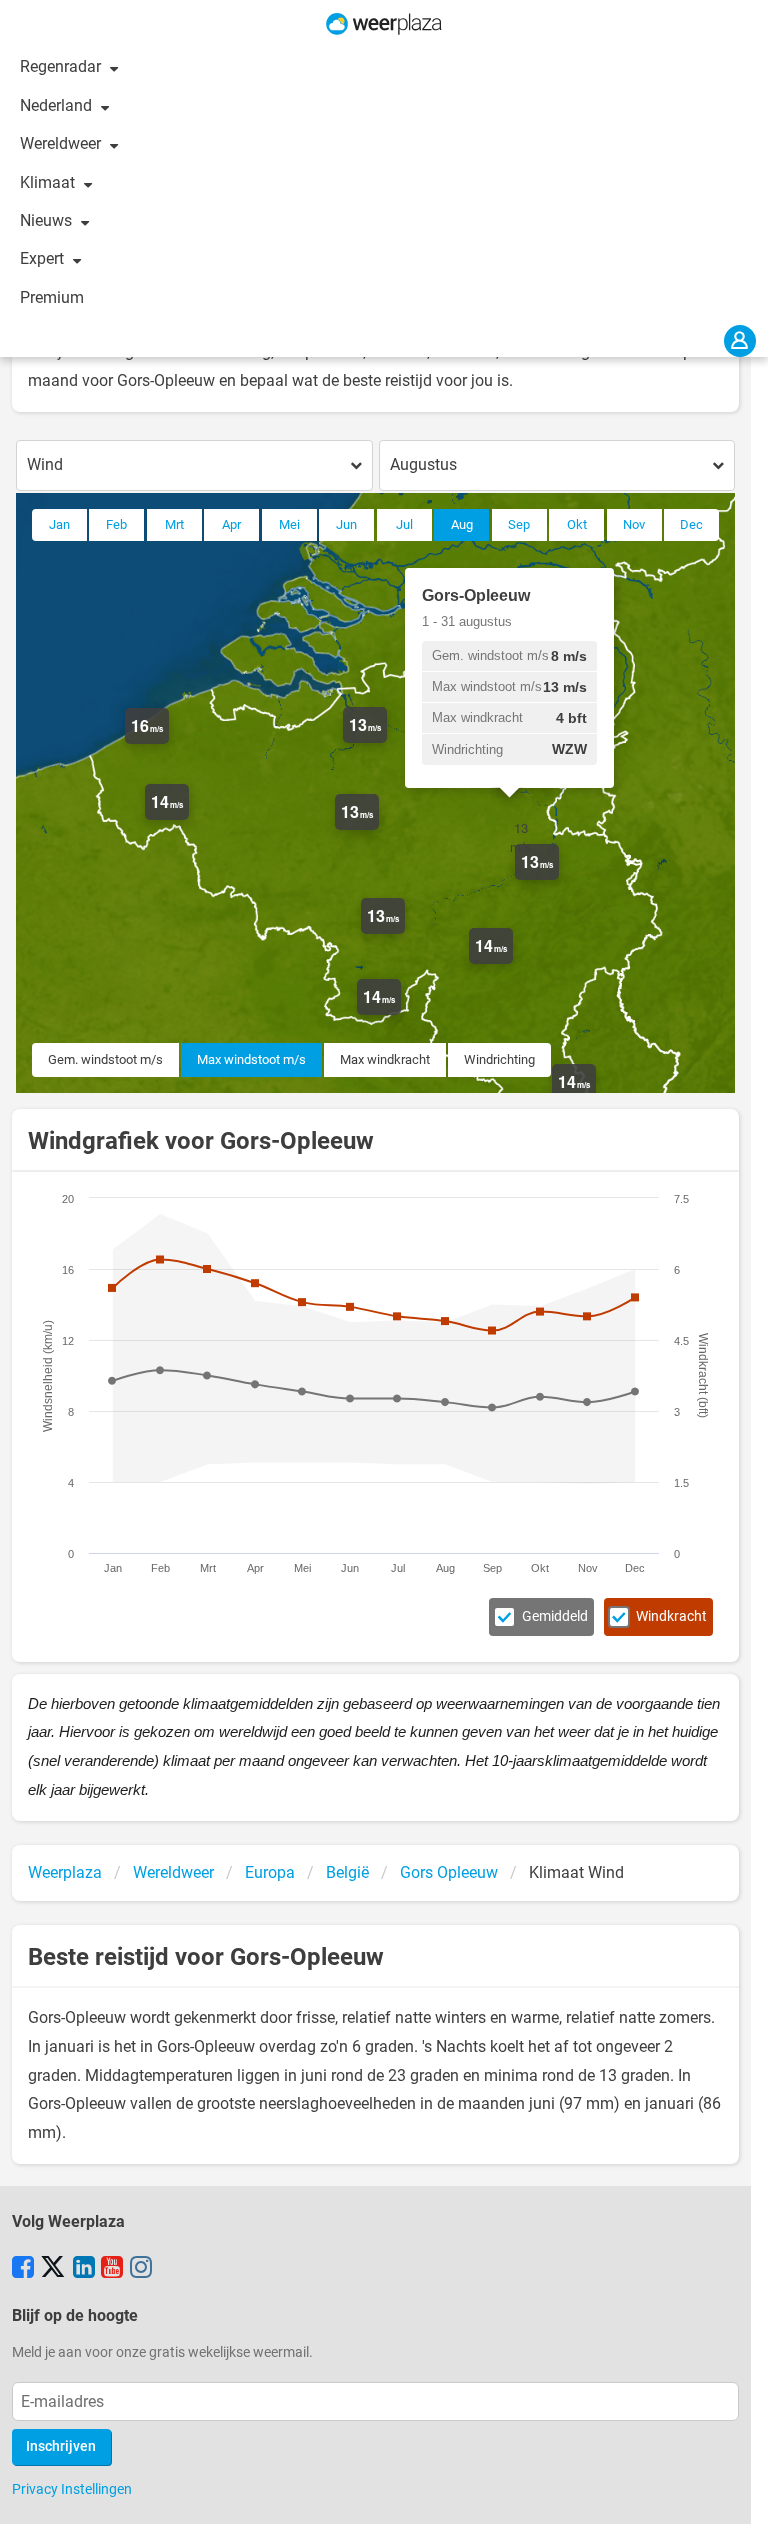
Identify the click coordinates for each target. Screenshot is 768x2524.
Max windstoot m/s (251, 1059)
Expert (44, 258)
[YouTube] (112, 2269)
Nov (634, 524)
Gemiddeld (555, 1616)
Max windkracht (385, 1059)
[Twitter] (53, 2269)
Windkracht (671, 1616)
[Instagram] (141, 2269)
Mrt (174, 524)
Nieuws (48, 220)
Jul (404, 524)
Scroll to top (736, 2492)
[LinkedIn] (84, 2269)
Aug (462, 524)
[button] (169, 744)
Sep (519, 524)
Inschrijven (61, 2446)
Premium (52, 297)
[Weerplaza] (384, 24)
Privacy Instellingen (72, 2489)
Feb (116, 524)
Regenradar (62, 66)
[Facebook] (23, 2269)
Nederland (58, 105)
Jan (59, 524)
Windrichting (499, 1059)
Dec (691, 524)
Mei (289, 524)
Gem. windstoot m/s (105, 1059)
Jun (346, 524)
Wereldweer (62, 143)
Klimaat (49, 182)
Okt (577, 524)
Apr (231, 524)
